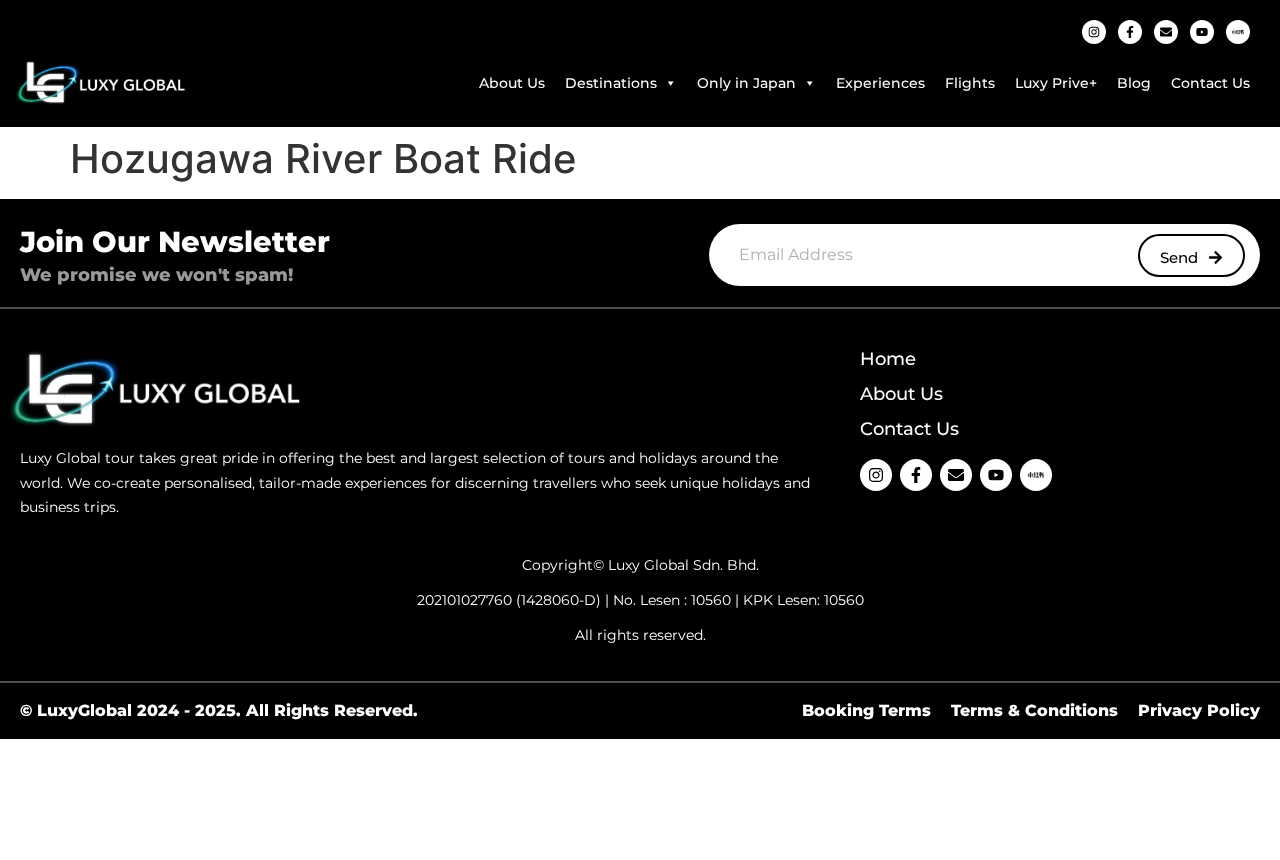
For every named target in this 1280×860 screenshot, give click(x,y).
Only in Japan (746, 83)
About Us (512, 83)
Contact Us (1210, 83)
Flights (970, 83)
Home (888, 359)
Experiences (880, 83)
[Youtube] (1202, 32)
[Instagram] (1094, 32)
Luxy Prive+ (1056, 83)
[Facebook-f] (1130, 32)
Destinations (611, 83)
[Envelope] (1166, 32)
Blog (1134, 83)
